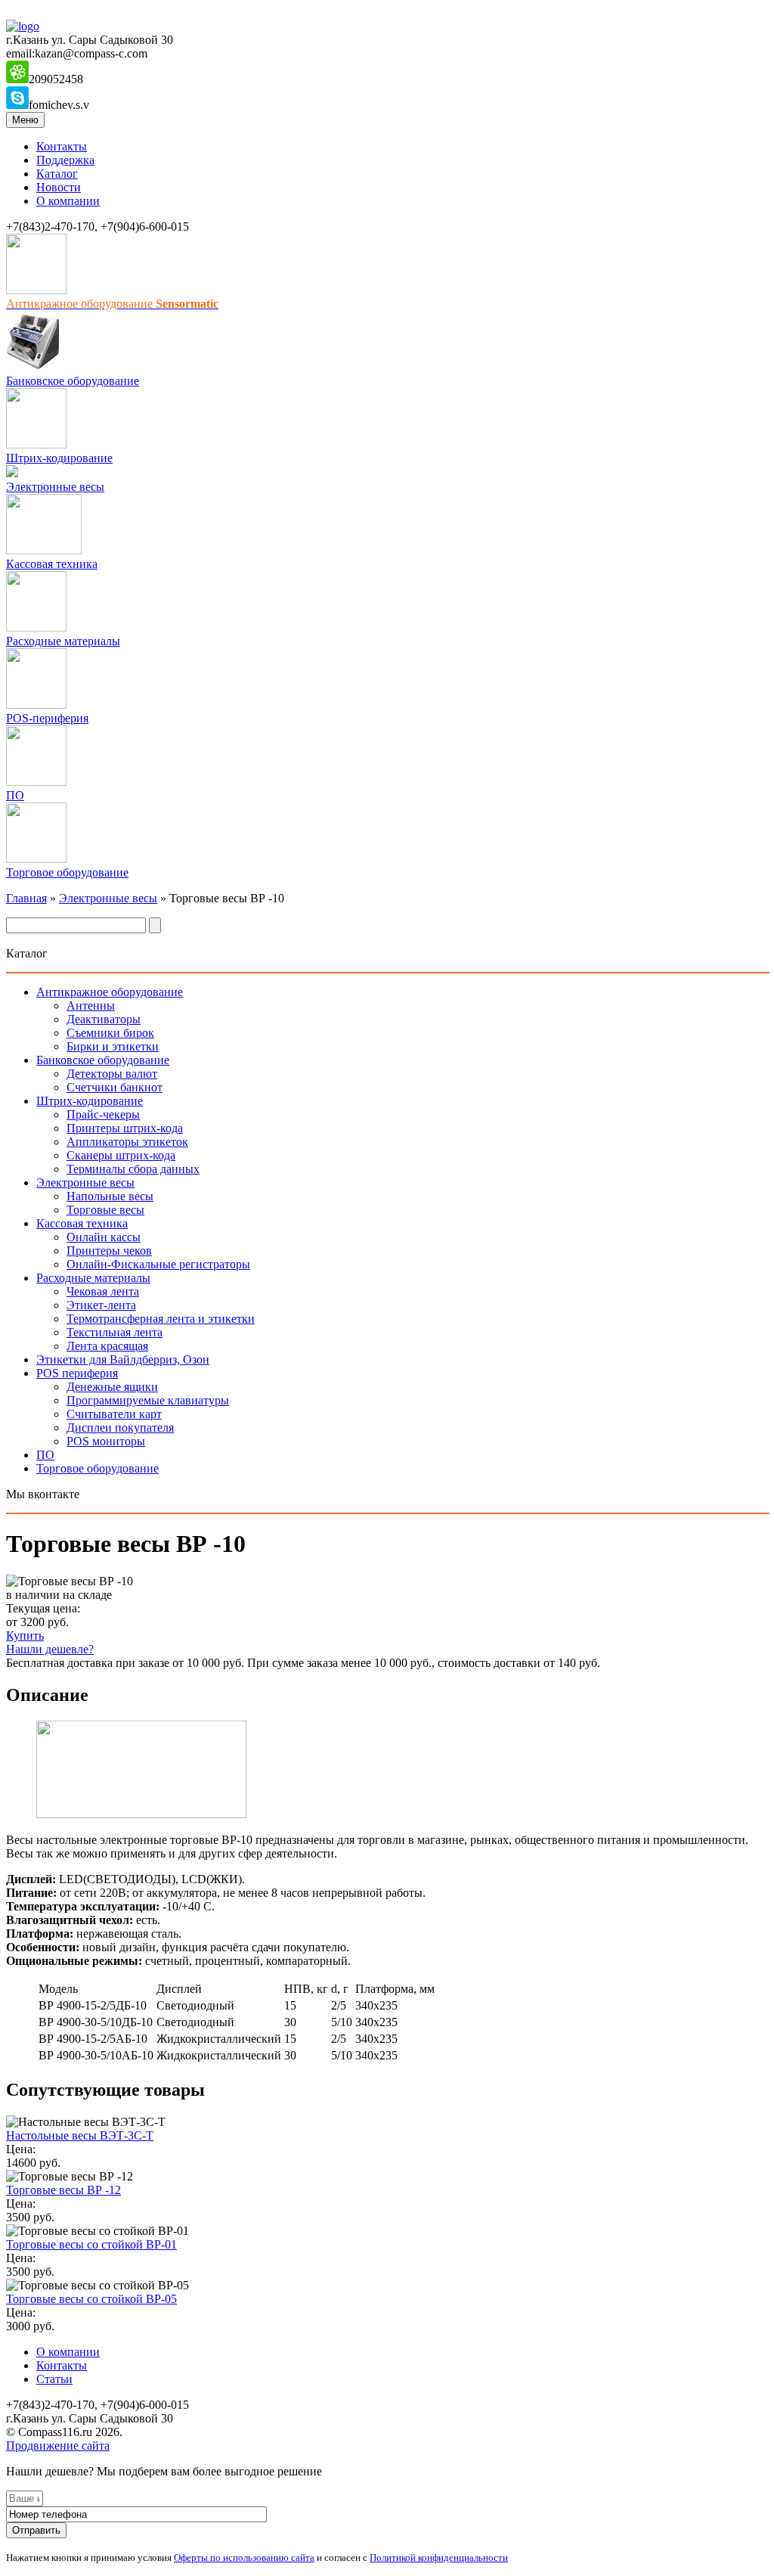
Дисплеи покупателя (120, 1428)
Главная (26, 898)
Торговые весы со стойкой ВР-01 (91, 2244)
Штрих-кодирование (59, 458)
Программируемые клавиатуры (148, 1400)
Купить (25, 1636)
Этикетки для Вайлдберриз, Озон (123, 1359)
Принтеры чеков (109, 1251)
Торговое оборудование (67, 872)
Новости (59, 187)
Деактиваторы (104, 1019)
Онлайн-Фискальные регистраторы (158, 1264)
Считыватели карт (114, 1414)
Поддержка (65, 160)
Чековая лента (103, 1291)
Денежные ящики (112, 1387)
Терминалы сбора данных (133, 1169)
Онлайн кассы (104, 1237)
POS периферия (77, 1373)
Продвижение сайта (58, 2446)
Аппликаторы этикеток (127, 1142)
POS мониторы (106, 1441)
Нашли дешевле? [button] (50, 1649)
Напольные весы (110, 1196)
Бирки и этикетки (113, 1046)
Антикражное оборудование (110, 992)
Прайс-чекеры (103, 1114)
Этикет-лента (101, 1305)
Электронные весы (55, 487)
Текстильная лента (115, 1332)
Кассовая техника (52, 564)
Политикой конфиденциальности (439, 2557)
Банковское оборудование (73, 381)
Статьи (54, 2379)
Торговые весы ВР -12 (63, 2190)
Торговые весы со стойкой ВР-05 (91, 2299)
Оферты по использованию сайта (244, 2557)
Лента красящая (107, 1346)
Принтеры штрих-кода (125, 1128)
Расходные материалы (63, 641)
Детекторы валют (112, 1074)
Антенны (91, 1006)
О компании (68, 201)
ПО (15, 795)
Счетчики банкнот (115, 1087)
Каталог (57, 174)
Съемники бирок (110, 1033)
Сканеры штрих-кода (121, 1155)
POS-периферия (47, 718)
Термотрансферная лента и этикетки (161, 1319)
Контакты (62, 146)
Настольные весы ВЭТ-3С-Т (80, 2135)
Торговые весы (105, 1210)
